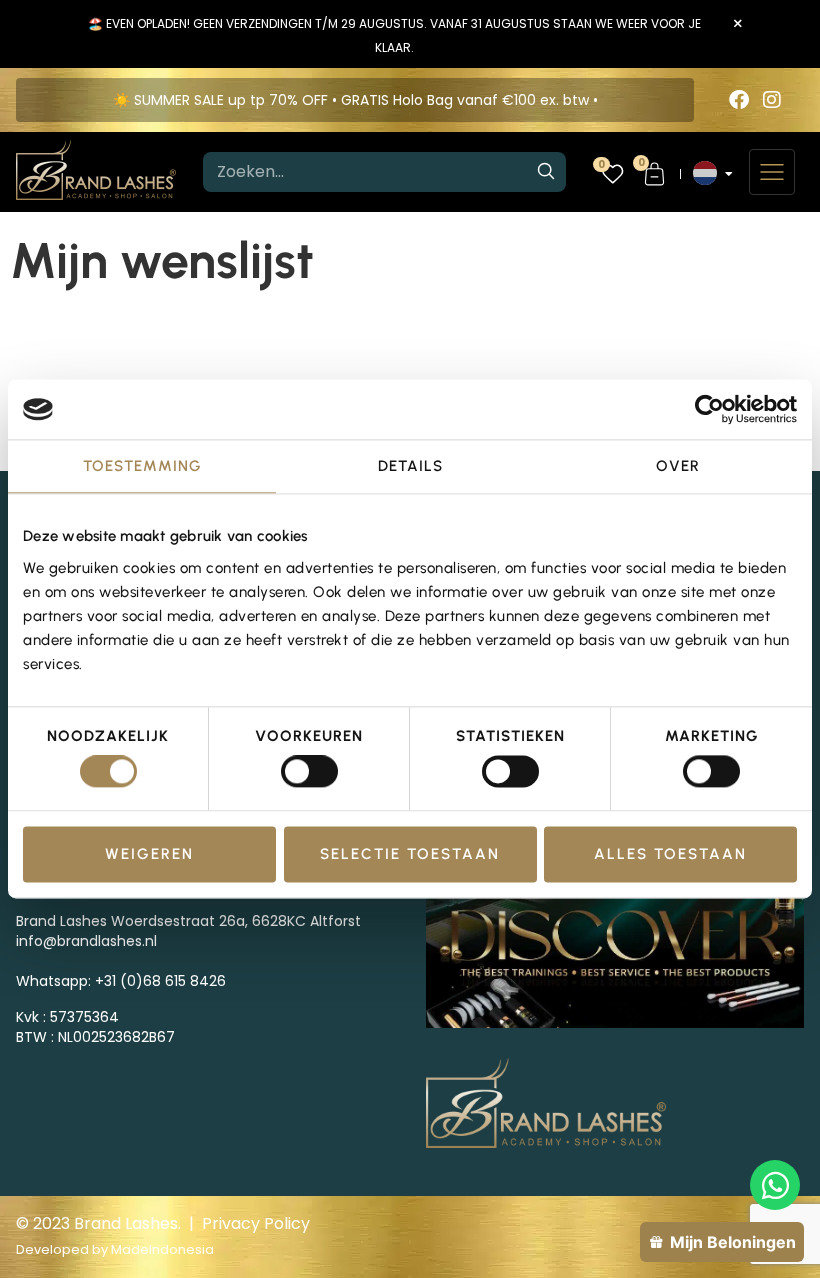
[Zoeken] (546, 172)
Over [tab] (678, 466)
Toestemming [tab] (142, 466)
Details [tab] (410, 466)
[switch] (309, 772)
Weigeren (149, 854)
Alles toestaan (670, 854)
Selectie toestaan (410, 854)
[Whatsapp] (775, 1185)
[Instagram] (772, 100)
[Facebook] (739, 100)
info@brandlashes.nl (86, 941)
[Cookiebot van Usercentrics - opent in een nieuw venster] (709, 409)
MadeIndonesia (162, 1249)
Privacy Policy (256, 1223)
